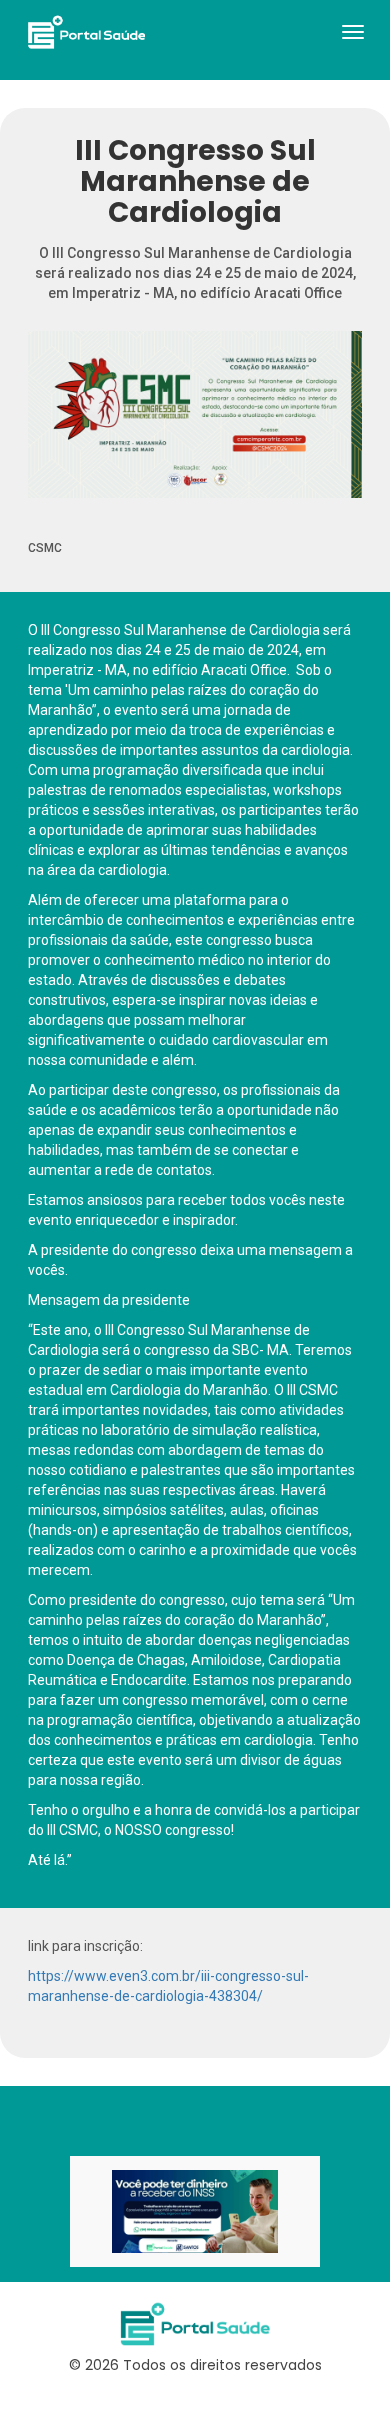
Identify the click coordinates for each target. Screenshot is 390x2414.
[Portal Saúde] (86, 32)
